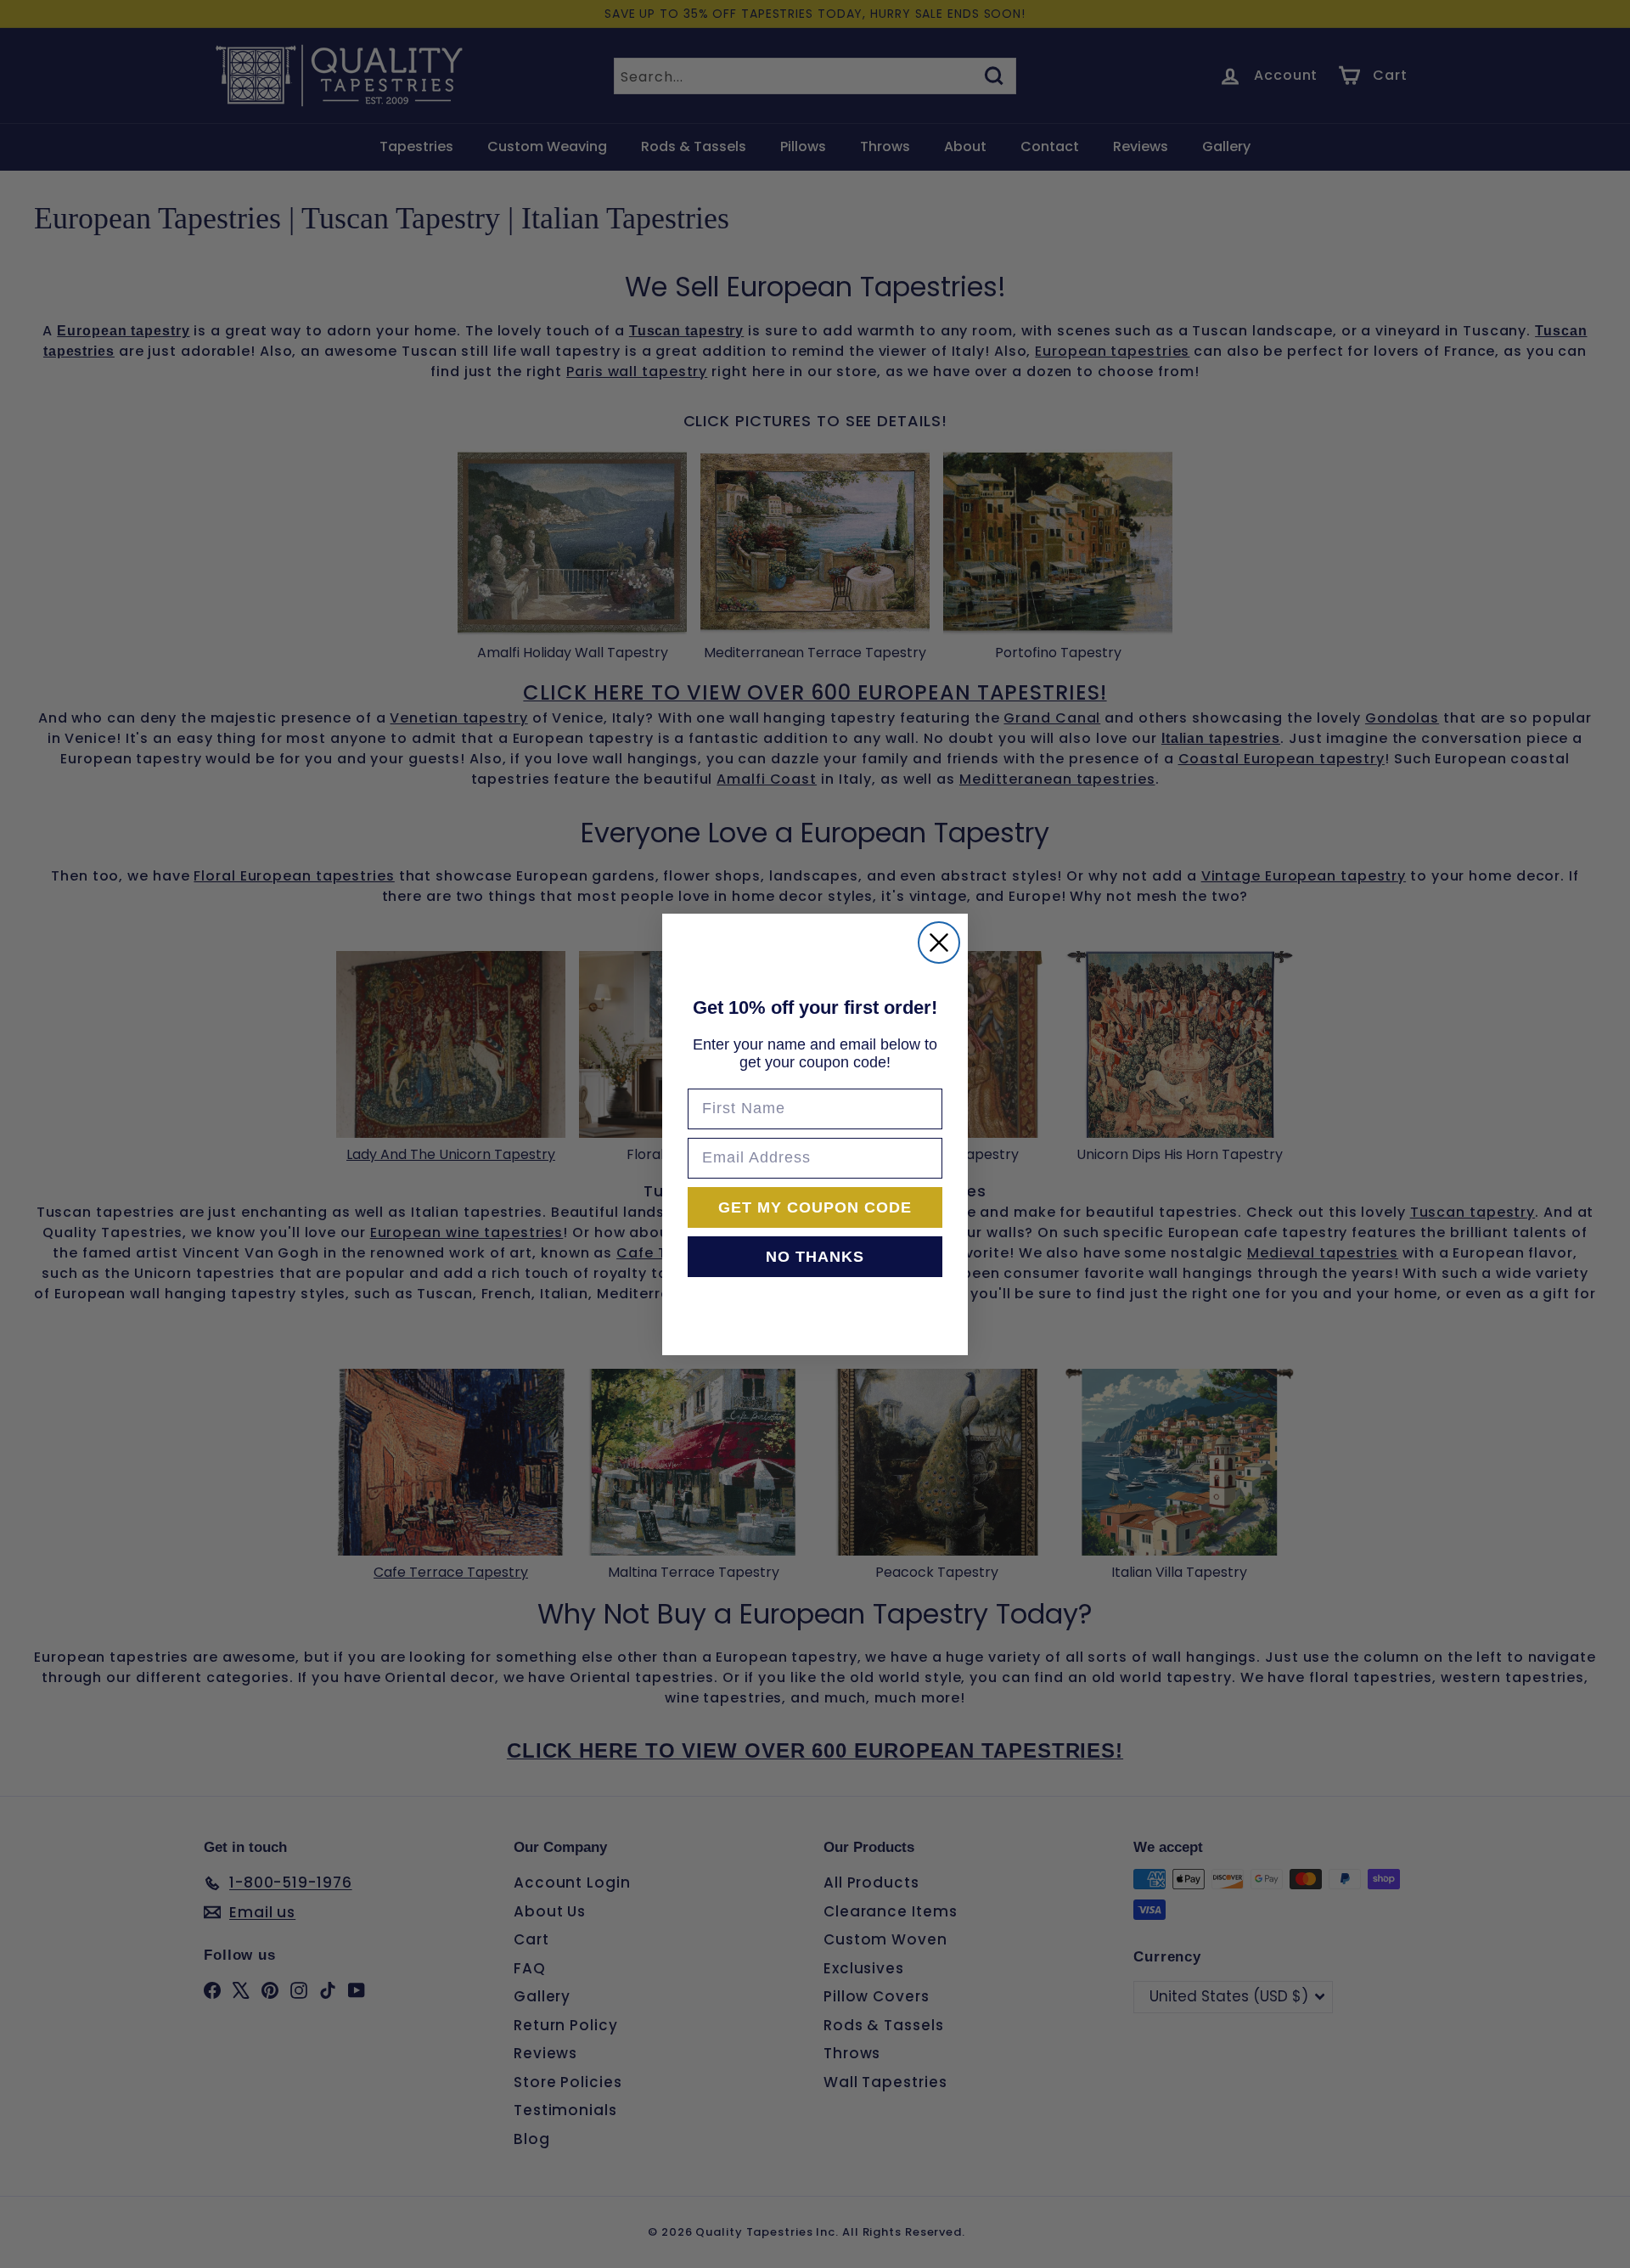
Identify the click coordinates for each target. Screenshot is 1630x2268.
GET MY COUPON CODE (815, 1207)
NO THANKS (815, 1257)
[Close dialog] (939, 943)
